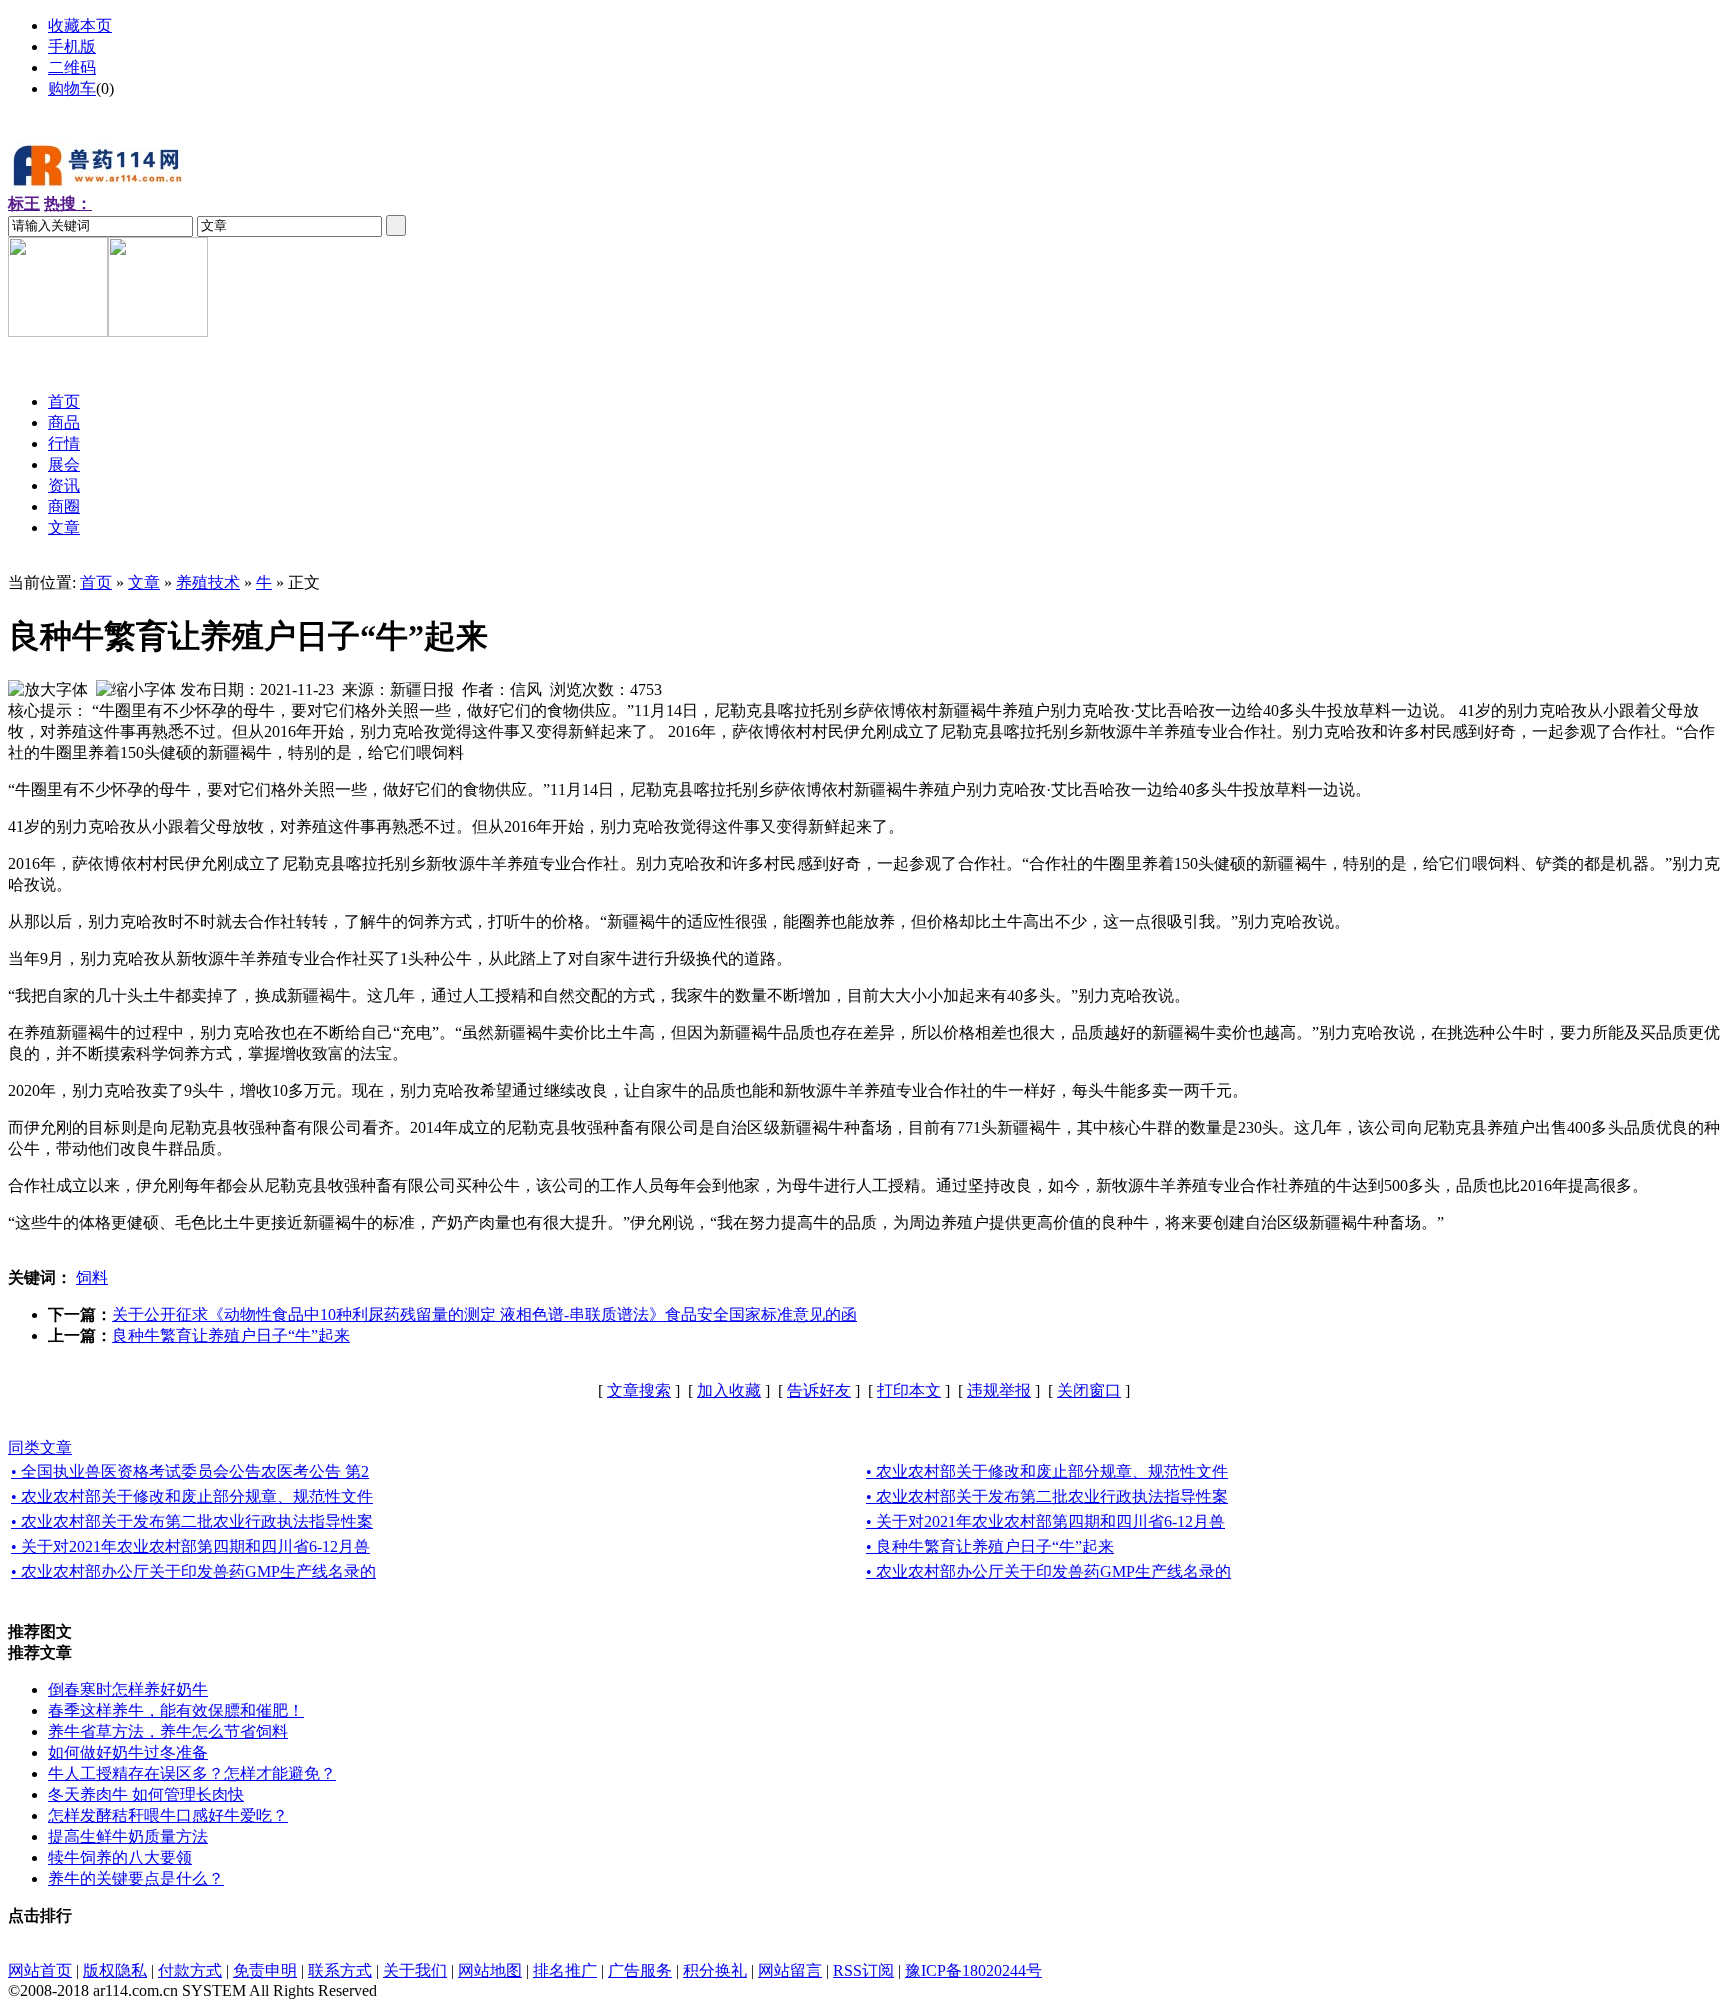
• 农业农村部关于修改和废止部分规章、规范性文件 (1047, 1471)
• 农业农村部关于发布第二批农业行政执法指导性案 (1047, 1496)
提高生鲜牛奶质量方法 (128, 1836)
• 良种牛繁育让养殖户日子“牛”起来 (990, 1546)
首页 (96, 582)
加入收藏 (729, 1390)
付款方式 (190, 1970)
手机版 (72, 46)
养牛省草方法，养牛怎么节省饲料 (168, 1731)
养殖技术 (208, 582)
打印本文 (909, 1390)
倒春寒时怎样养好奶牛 (128, 1689)
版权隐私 (115, 1970)
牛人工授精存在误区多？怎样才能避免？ (192, 1773)
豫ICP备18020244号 (973, 1970)
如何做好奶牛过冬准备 (128, 1752)
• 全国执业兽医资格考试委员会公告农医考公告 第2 (190, 1471)
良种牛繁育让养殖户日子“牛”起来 (231, 1335)
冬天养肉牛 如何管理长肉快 (146, 1794)
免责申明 (265, 1970)
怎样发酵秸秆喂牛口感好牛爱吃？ (168, 1815)
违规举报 (999, 1390)
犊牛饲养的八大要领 (120, 1857)
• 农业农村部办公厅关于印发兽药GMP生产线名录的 (193, 1571)
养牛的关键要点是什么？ (136, 1878)
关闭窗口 (1089, 1390)
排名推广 (565, 1970)
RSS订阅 (863, 1970)
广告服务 (640, 1970)
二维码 (72, 67)
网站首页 (40, 1970)
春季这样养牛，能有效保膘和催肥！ (176, 1710)
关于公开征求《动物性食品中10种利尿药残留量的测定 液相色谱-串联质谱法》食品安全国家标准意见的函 (484, 1314)
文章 (144, 582)
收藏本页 (80, 25)
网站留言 (790, 1970)
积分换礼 (715, 1970)
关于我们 (415, 1970)
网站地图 (490, 1970)
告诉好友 (819, 1390)
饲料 (92, 1277)
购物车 (72, 88)
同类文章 (40, 1447)
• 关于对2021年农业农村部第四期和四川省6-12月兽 (1045, 1521)
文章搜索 (639, 1390)
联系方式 (340, 1970)
